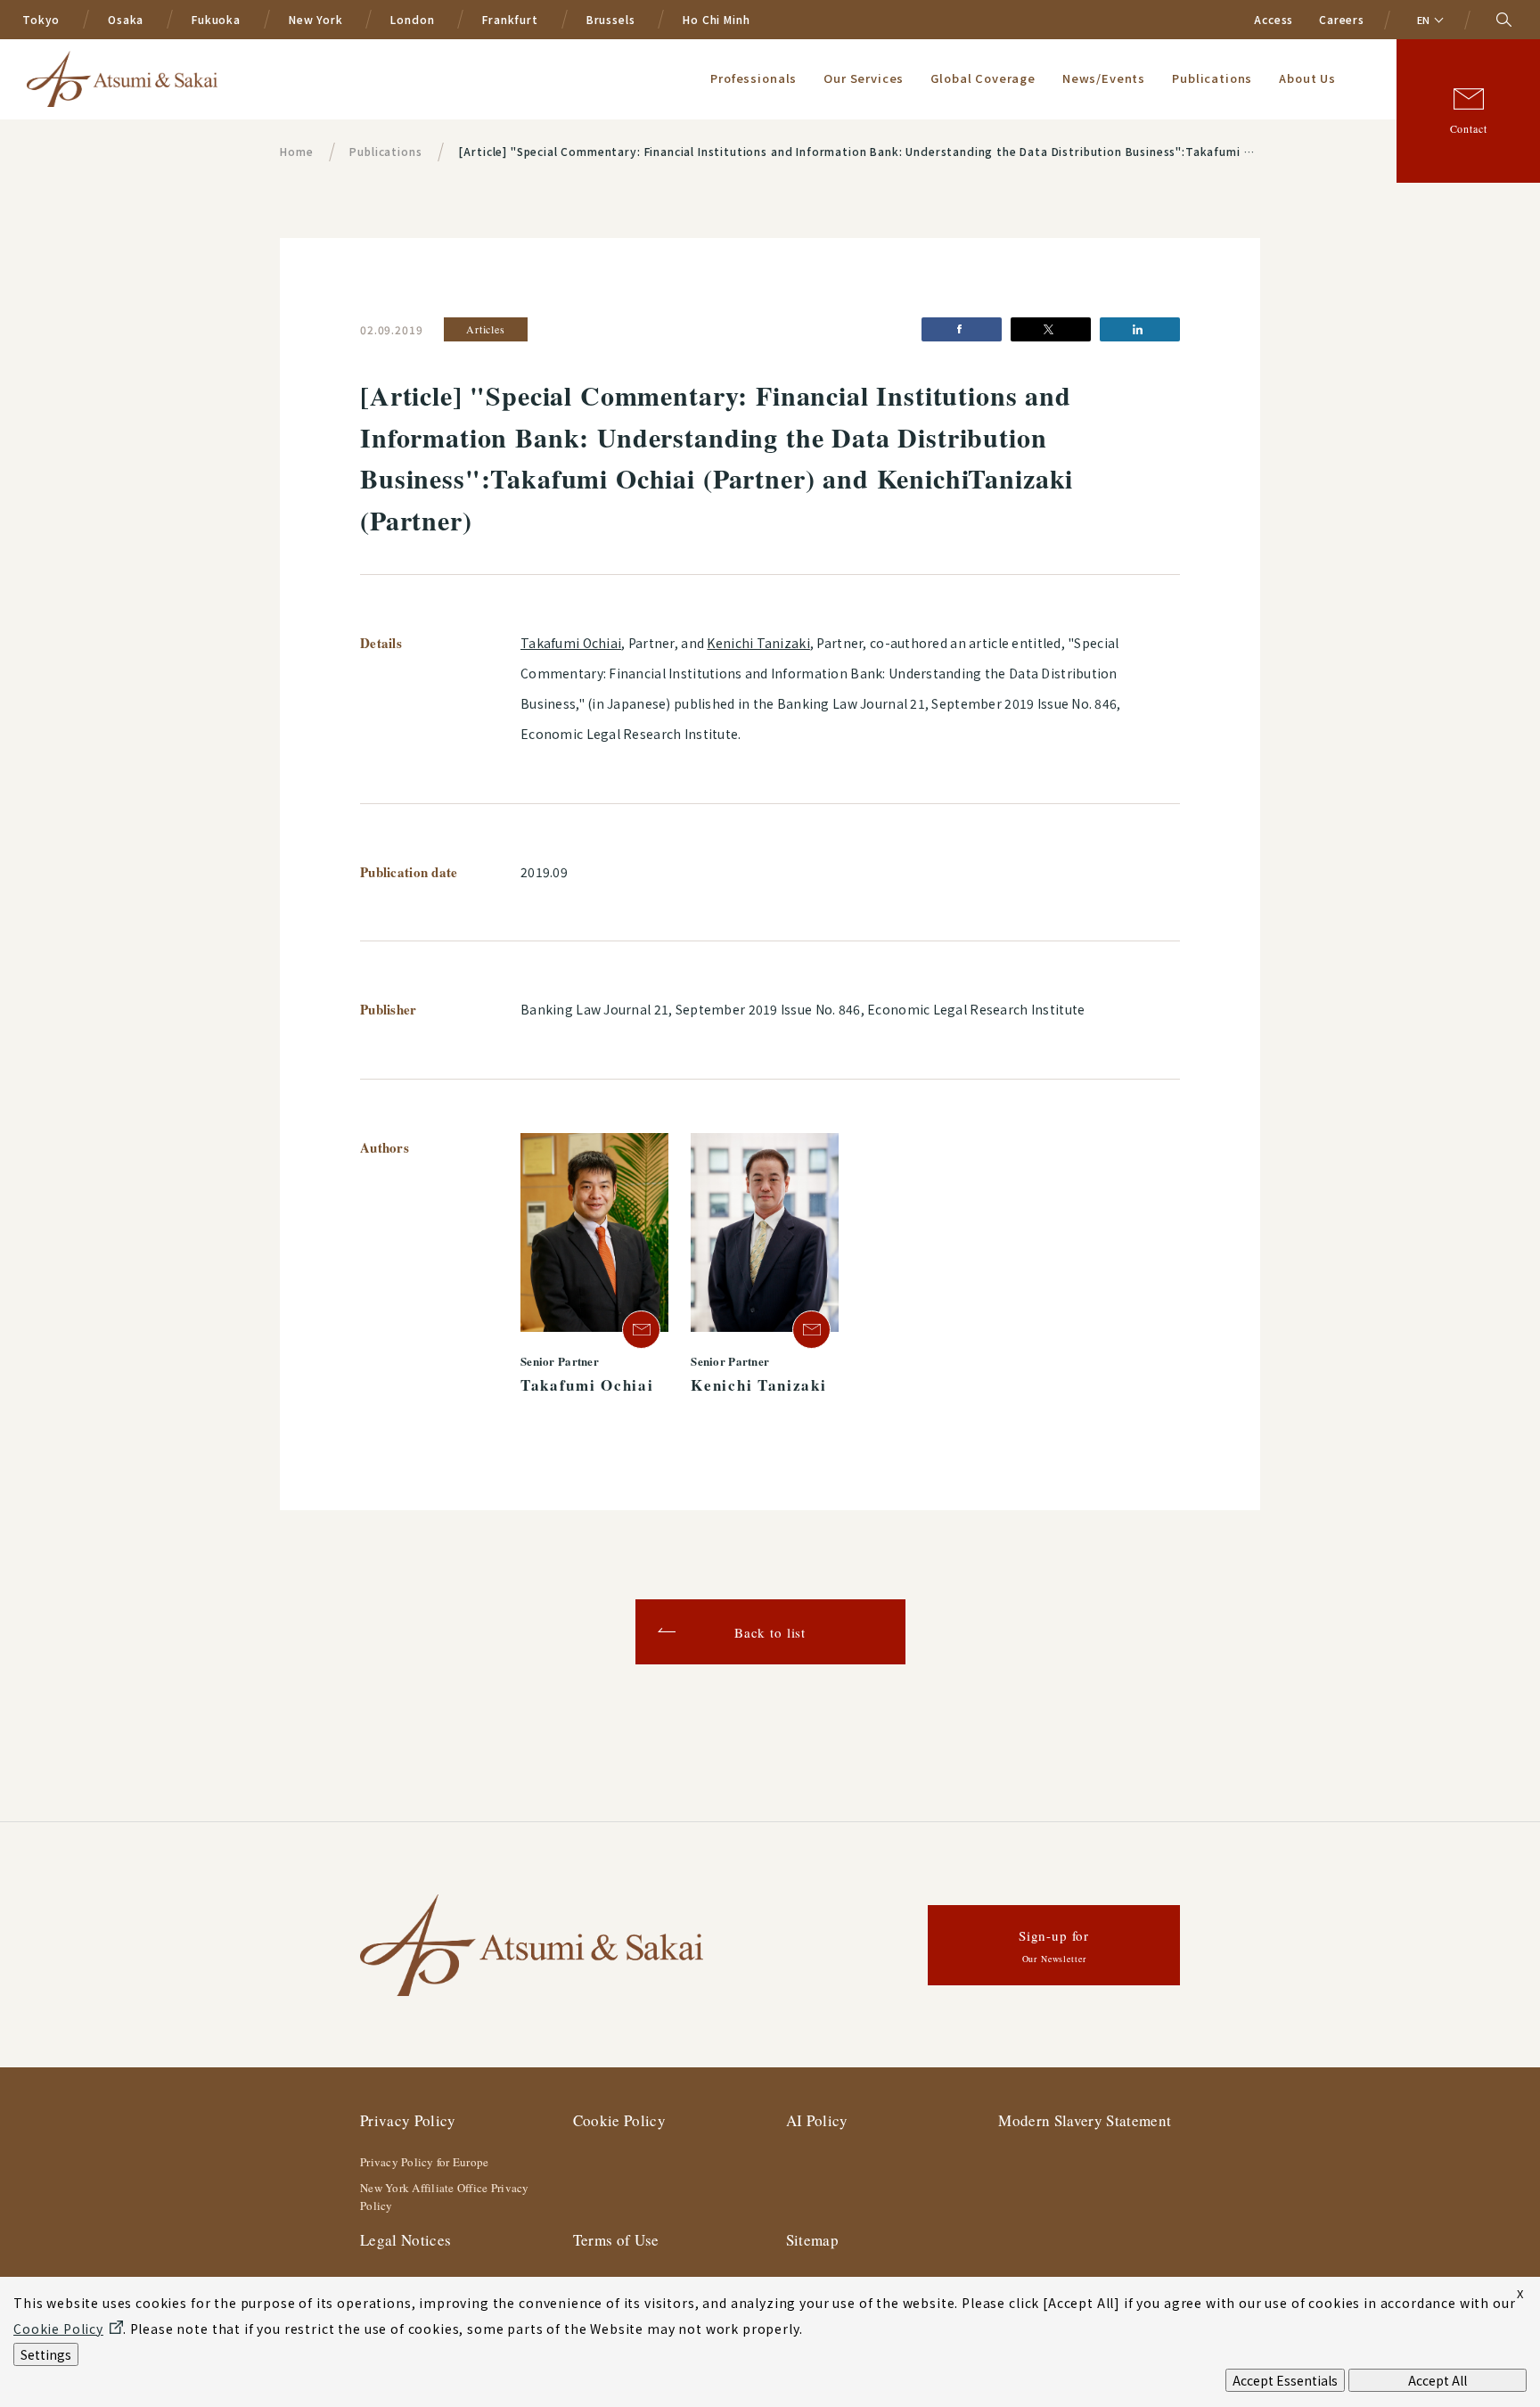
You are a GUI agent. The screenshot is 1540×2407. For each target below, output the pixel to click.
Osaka (126, 19)
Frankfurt (510, 19)
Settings (46, 2354)
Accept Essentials (1285, 2380)
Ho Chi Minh (716, 19)
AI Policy (817, 2120)
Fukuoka (216, 19)
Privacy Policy (408, 2120)
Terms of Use (616, 2240)
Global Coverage (983, 78)
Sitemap (812, 2240)
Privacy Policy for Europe (425, 2162)
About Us (1307, 78)
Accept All (1438, 2380)
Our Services (864, 78)
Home (296, 151)
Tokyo (41, 19)
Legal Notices (405, 2240)
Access (1274, 19)
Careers (1342, 19)
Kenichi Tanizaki (758, 643)
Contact (1469, 128)
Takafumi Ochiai (571, 643)
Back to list (770, 1632)
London (412, 19)
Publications (1212, 78)
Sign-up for (1054, 1946)
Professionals (754, 78)
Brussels (611, 19)
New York (316, 19)
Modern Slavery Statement (1085, 2120)
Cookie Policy (619, 2120)
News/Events (1104, 78)
